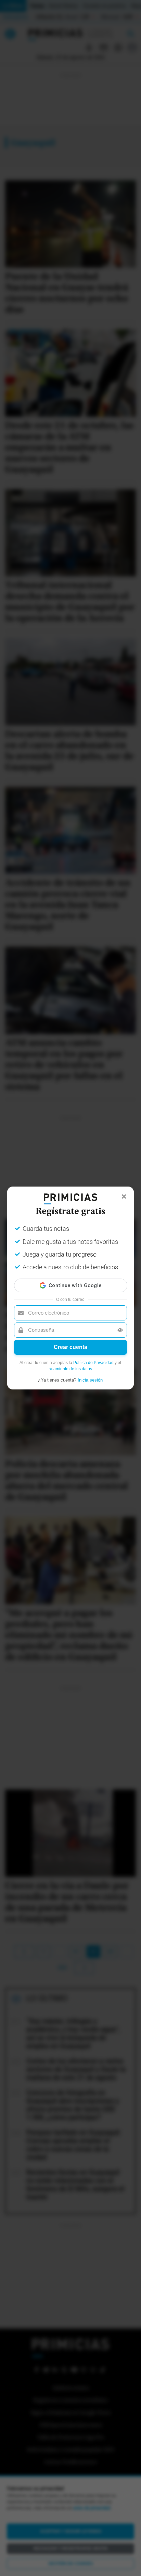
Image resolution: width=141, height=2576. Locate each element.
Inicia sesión (90, 1380)
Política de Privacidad (93, 1363)
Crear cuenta (70, 1347)
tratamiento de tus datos (70, 1369)
